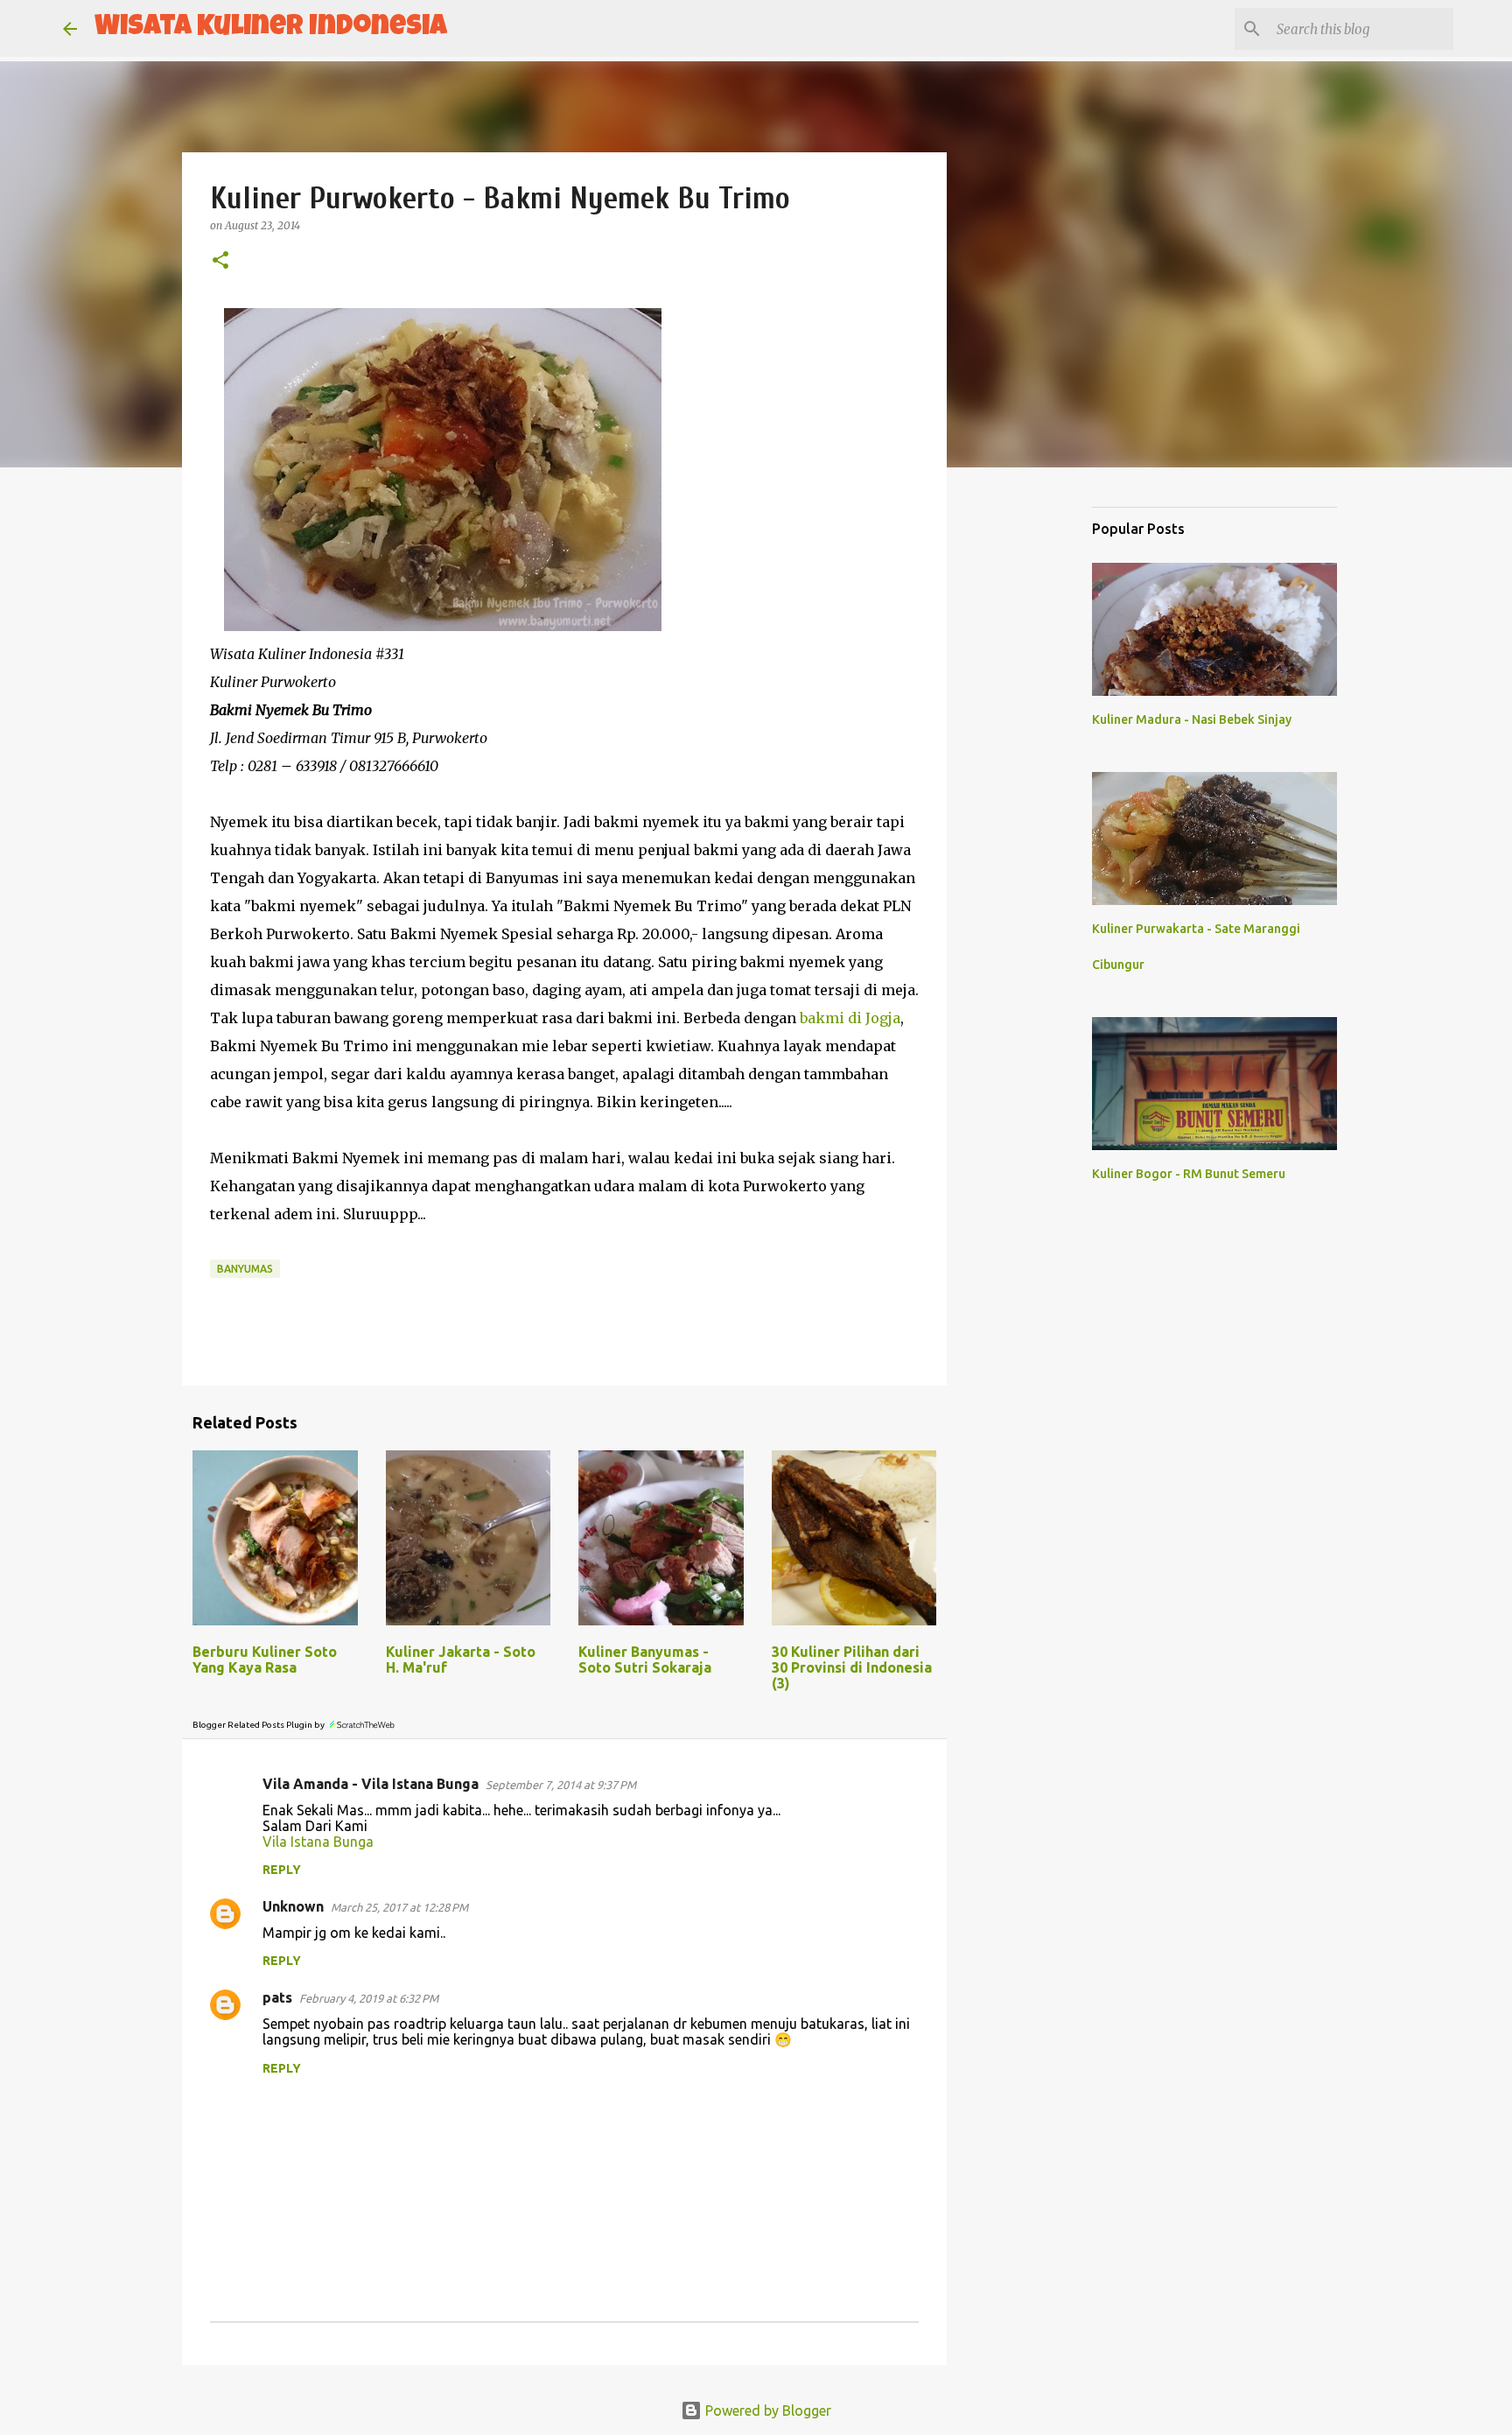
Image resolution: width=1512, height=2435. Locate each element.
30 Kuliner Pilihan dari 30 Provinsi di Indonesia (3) (852, 1667)
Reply (282, 1870)
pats (277, 1997)
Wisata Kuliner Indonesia (271, 28)
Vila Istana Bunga (318, 1842)
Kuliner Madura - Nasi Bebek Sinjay (1192, 719)
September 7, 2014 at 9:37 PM (561, 1785)
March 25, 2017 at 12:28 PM (399, 1907)
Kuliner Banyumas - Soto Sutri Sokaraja (645, 1660)
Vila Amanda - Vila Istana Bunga (371, 1784)
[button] (220, 261)
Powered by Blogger (766, 2410)
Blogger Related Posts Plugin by (259, 1725)
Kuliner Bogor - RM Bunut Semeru (1189, 1174)
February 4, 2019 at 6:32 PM (369, 1998)
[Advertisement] (1036, 756)
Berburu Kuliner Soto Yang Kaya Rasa (265, 1660)
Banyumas (245, 1269)
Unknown (293, 1906)
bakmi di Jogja (850, 1018)
